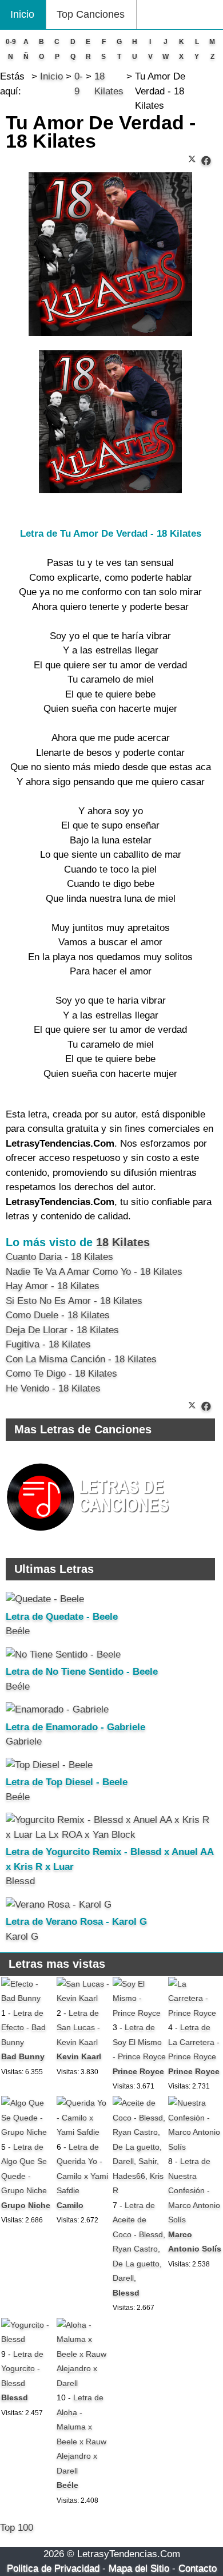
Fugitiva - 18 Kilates (48, 1344)
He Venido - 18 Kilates (53, 1388)
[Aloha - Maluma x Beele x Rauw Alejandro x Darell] (83, 2383)
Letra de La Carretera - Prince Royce (194, 2042)
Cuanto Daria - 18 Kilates (59, 1257)
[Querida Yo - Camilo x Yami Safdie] (83, 2132)
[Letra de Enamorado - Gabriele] (57, 1709)
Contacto (198, 2568)
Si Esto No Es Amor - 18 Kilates (74, 1301)
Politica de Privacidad (53, 2568)
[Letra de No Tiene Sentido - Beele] (63, 1654)
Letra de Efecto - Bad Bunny (23, 2028)
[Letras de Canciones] (90, 1536)
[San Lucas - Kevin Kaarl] (83, 1998)
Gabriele (24, 1741)
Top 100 (17, 2528)
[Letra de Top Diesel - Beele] (49, 1765)
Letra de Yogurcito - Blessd (22, 2369)
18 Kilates (123, 1242)
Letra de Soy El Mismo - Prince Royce (139, 2042)
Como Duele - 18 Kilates (58, 1315)
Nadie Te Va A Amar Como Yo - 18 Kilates (94, 1272)
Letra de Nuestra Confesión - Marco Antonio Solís (194, 2190)
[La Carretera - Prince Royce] (195, 2013)
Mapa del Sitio (139, 2568)
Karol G (22, 1937)
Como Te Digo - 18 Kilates (61, 1374)
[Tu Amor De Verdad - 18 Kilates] (206, 161)
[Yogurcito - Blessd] (28, 2339)
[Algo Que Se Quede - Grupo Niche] (28, 2132)
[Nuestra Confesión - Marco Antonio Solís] (195, 2147)
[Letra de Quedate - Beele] (45, 1599)
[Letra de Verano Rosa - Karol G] (59, 1905)
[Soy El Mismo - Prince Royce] (140, 2013)
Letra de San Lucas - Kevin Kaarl (78, 2028)
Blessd (20, 1881)
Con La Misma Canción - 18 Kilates (81, 1359)
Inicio (22, 14)
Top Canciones (91, 14)
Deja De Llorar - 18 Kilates (62, 1330)
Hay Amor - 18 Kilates (53, 1286)
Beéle (18, 1631)
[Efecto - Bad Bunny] (28, 1998)
